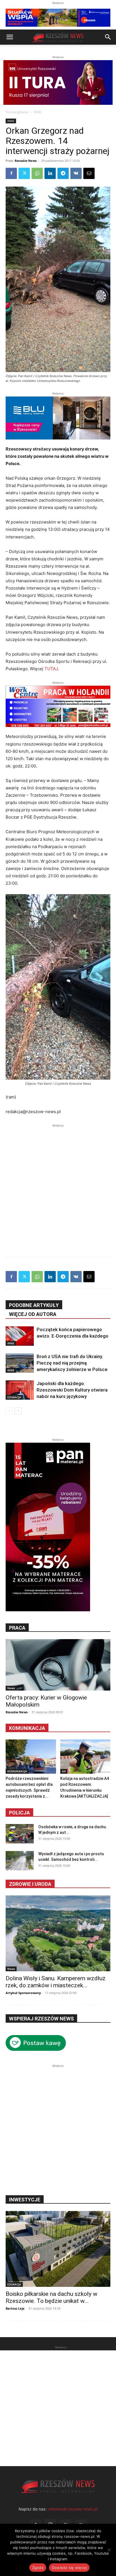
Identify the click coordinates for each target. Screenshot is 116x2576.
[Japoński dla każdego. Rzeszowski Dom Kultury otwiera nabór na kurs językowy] (20, 1390)
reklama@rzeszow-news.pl (73, 2509)
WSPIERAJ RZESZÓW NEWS (41, 2019)
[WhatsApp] (37, 173)
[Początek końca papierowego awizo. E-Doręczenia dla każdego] (20, 1336)
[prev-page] (9, 1411)
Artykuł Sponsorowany (23, 1993)
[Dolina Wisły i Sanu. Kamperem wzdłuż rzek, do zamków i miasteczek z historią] (58, 1933)
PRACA (17, 1628)
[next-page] (18, 1411)
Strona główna (17, 112)
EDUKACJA (14, 1397)
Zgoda (38, 2568)
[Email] (89, 173)
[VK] (76, 173)
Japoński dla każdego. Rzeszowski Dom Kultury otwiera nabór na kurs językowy (72, 1390)
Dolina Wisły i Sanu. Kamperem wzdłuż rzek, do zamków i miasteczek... (56, 1982)
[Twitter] (24, 173)
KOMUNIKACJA (17, 1771)
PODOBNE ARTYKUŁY (34, 1305)
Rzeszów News (26, 161)
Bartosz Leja (15, 2308)
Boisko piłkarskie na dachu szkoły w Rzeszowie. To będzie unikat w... (52, 2297)
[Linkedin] (50, 173)
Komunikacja (27, 1728)
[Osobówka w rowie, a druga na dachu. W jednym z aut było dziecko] (20, 1834)
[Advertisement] (58, 1186)
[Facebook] (11, 173)
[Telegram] (63, 173)
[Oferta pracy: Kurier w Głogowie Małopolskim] (58, 1665)
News (11, 1688)
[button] (10, 37)
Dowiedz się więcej (69, 2568)
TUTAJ (51, 669)
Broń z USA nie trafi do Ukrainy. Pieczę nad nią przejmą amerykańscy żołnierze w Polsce (72, 1363)
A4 (64, 1771)
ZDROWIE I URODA (30, 1884)
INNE (37, 112)
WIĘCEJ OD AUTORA (33, 1314)
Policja (19, 1813)
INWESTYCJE (25, 2200)
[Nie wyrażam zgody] (109, 2550)
